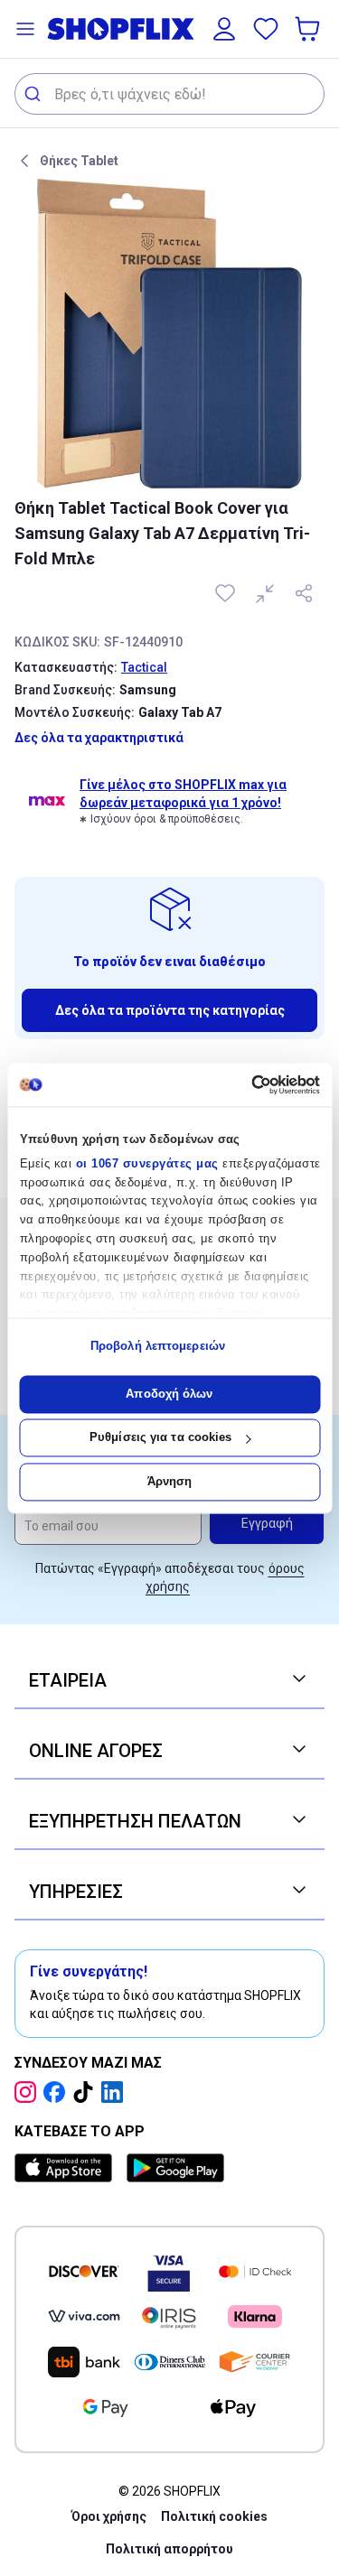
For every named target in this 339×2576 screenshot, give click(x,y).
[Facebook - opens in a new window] (58, 2092)
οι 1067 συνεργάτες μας (146, 1163)
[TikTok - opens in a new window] (87, 2092)
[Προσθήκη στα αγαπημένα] (227, 593)
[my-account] (224, 29)
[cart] (309, 29)
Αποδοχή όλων (169, 1394)
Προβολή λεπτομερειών (158, 1347)
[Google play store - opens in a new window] (175, 2168)
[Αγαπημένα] (266, 29)
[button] (25, 29)
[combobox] (169, 94)
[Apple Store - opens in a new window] (67, 2168)
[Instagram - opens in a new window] (29, 2092)
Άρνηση (170, 1481)
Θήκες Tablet (79, 161)
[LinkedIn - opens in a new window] (116, 2092)
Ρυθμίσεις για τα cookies (160, 1438)
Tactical (144, 667)
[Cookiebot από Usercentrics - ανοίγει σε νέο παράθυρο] (243, 1084)
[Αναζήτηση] (35, 94)
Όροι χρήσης (109, 2516)
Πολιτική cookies (214, 2516)
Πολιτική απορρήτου (169, 2549)
